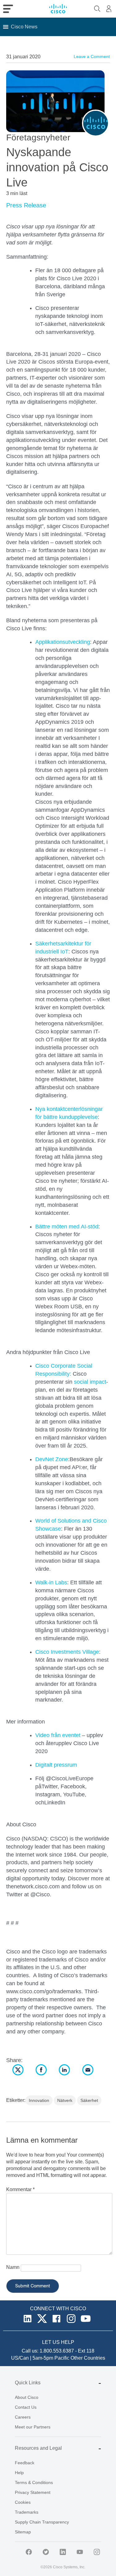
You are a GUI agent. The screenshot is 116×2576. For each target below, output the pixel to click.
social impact (90, 1382)
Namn (13, 2267)
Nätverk (65, 2100)
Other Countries (88, 2358)
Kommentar (20, 2189)
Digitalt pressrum (56, 1765)
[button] (24, 27)
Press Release (26, 205)
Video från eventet (58, 1735)
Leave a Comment (92, 56)
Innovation (39, 2100)
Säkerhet (89, 2100)
